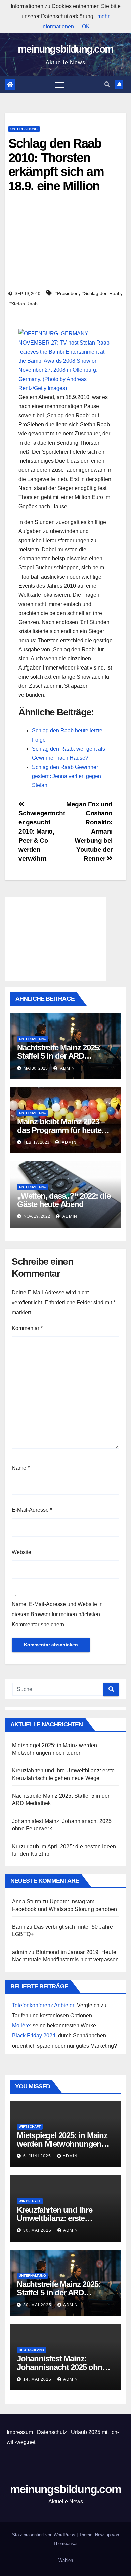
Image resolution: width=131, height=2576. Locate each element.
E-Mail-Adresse (32, 1510)
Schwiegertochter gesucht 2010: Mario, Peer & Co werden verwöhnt (42, 836)
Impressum (20, 2432)
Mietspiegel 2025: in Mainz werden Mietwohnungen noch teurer (62, 2144)
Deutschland (31, 2350)
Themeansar (65, 2544)
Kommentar (27, 1328)
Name (21, 1468)
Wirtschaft (30, 2127)
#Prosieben (67, 293)
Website (21, 1552)
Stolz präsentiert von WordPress (44, 2535)
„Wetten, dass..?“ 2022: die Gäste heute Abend (64, 1200)
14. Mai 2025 (38, 2379)
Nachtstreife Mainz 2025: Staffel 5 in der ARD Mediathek (59, 1056)
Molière (21, 2026)
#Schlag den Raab (101, 293)
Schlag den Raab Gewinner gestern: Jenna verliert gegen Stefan (67, 776)
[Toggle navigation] (60, 85)
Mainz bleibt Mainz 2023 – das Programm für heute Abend (61, 1130)
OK (86, 26)
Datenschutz (52, 2432)
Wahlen (66, 2560)
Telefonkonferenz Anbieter (43, 2005)
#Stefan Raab (23, 304)
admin (67, 1068)
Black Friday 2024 (34, 2036)
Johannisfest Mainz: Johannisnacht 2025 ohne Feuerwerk (61, 2367)
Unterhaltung (24, 129)
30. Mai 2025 (38, 2230)
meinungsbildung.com (66, 49)
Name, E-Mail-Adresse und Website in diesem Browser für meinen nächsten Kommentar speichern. (57, 1614)
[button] (107, 84)
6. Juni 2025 (38, 2156)
